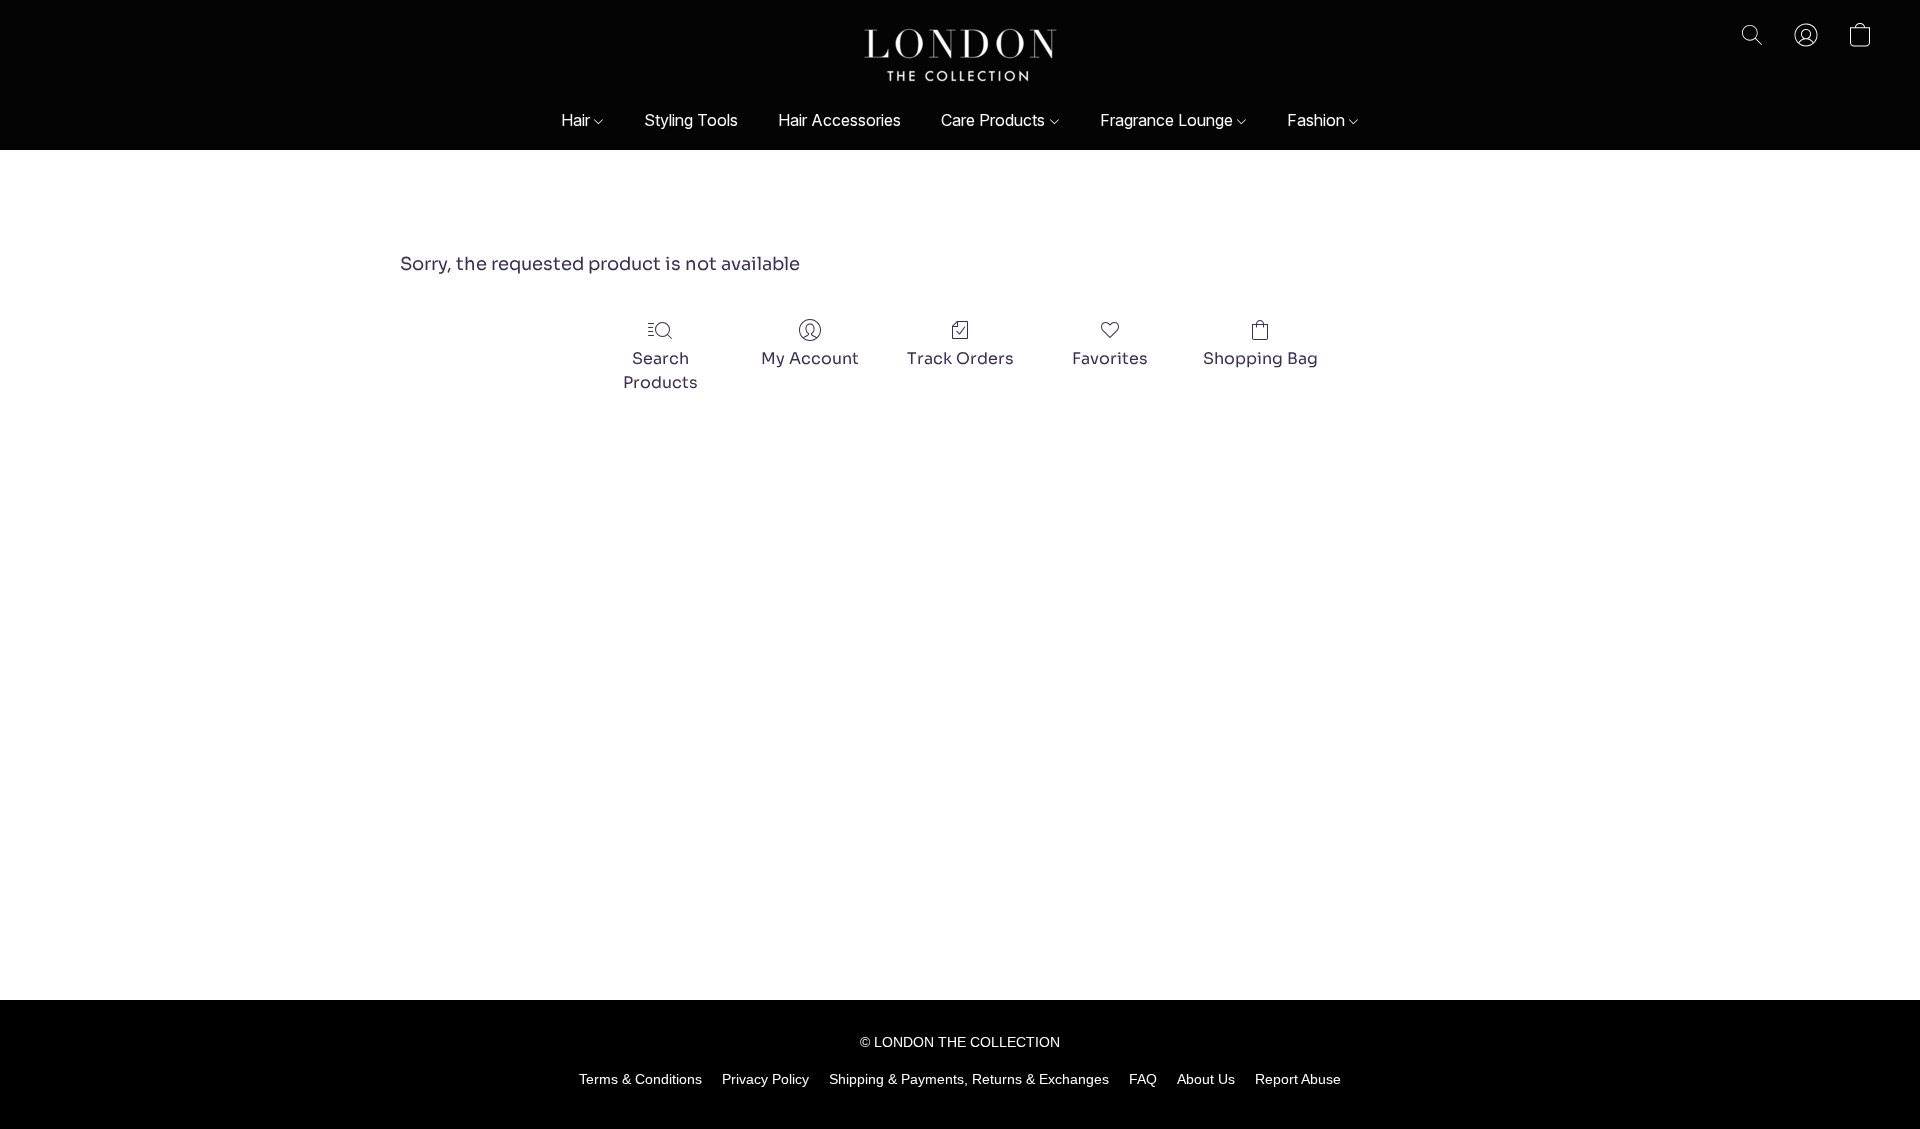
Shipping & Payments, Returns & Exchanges (969, 1079)
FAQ (1143, 1079)
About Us (1206, 1079)
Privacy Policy (765, 1079)
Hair (577, 120)
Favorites (1110, 358)
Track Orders (960, 358)
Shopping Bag (1260, 358)
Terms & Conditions (640, 1079)
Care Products (995, 120)
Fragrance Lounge (1168, 120)
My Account (810, 358)
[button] (960, 55)
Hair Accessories (839, 120)
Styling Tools (691, 120)
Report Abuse (1298, 1079)
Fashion (1318, 120)
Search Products (660, 370)
